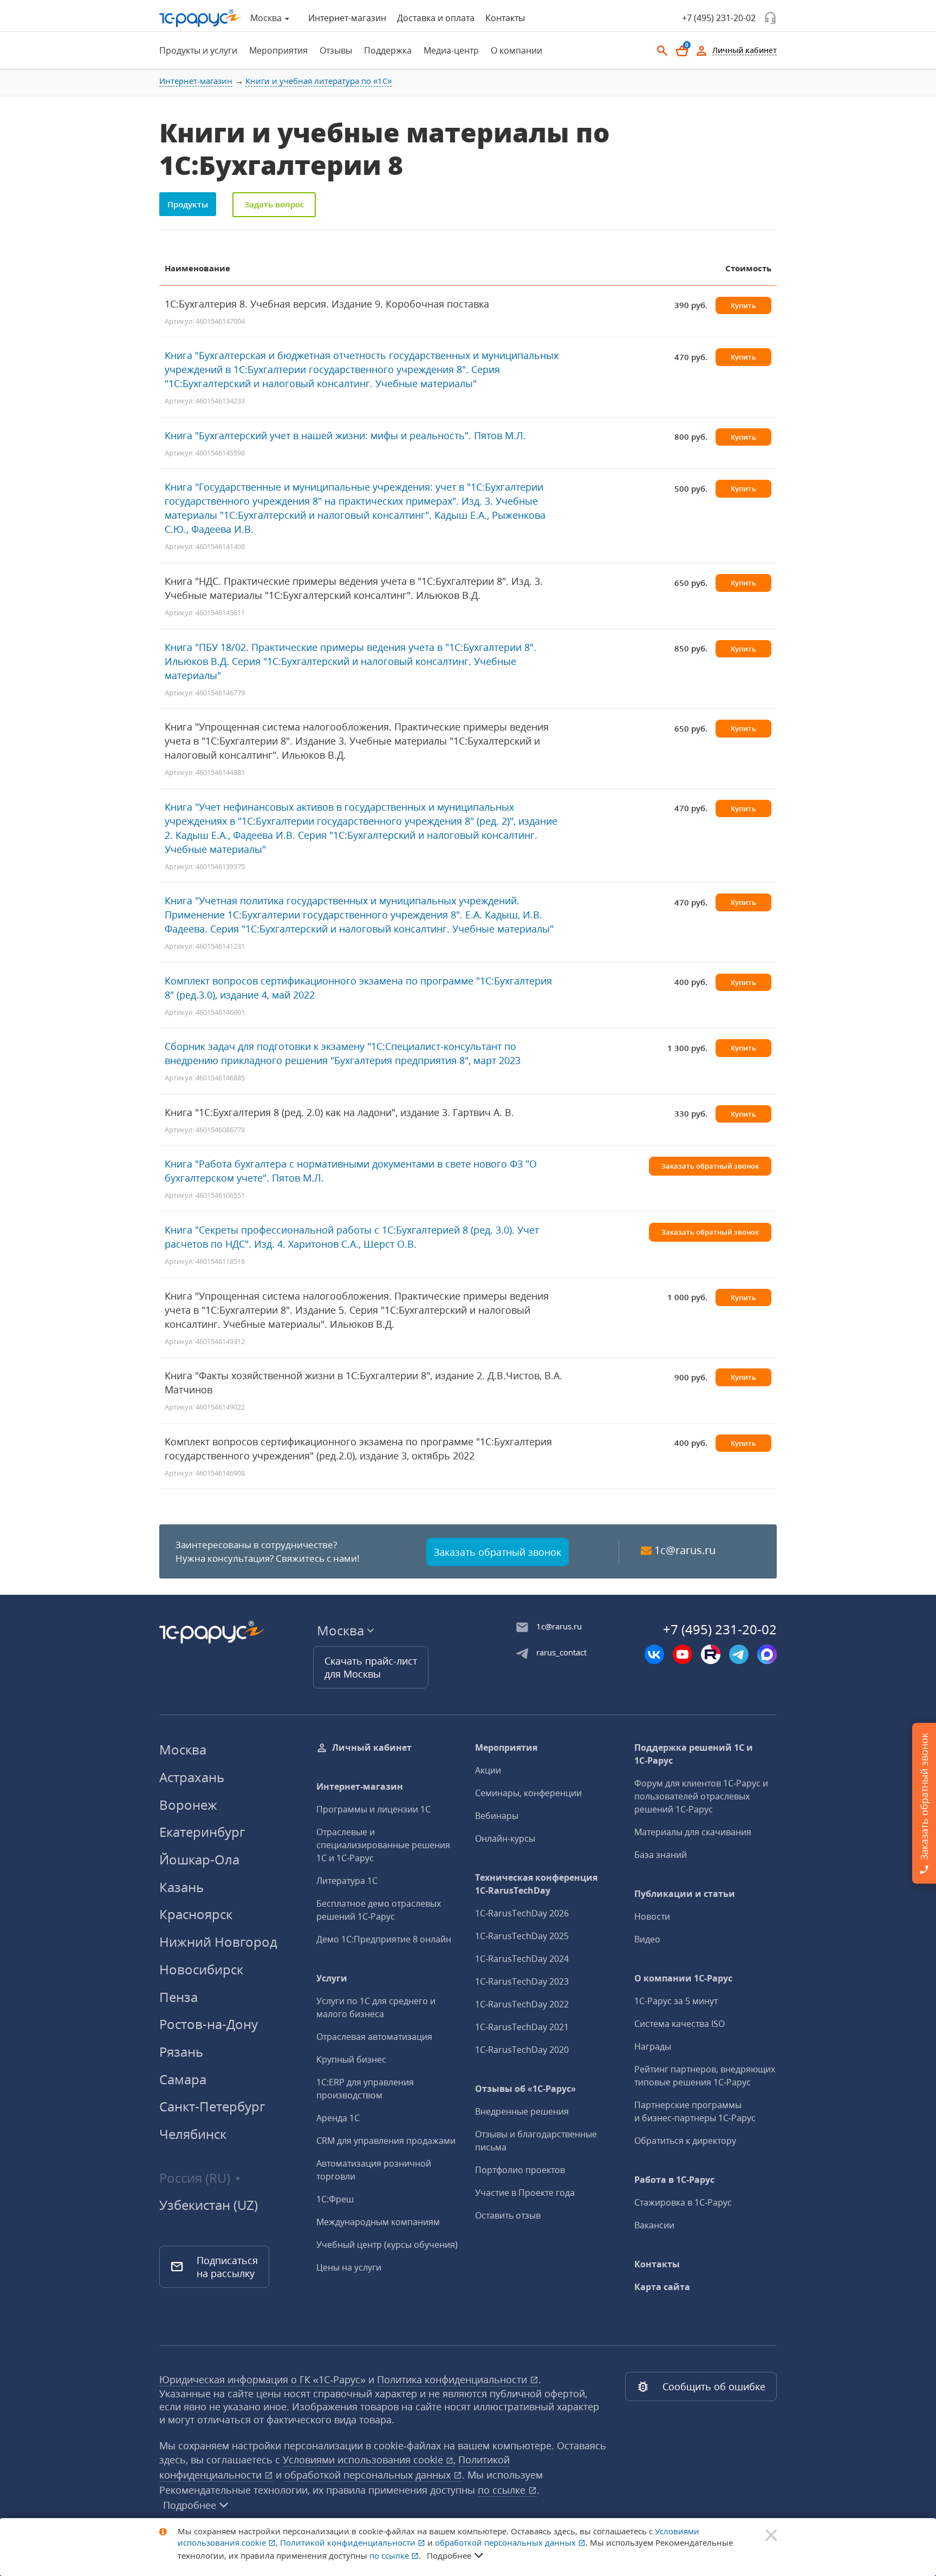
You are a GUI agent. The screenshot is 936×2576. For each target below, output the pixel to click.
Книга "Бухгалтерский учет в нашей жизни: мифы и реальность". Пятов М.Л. (345, 435)
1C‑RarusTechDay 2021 (522, 2027)
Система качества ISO (680, 2024)
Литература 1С (347, 1881)
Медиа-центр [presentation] (451, 50)
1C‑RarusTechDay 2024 (522, 1959)
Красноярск (196, 1914)
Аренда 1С (338, 2118)
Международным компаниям (378, 2222)
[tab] (195, 50)
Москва (183, 1749)
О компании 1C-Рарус (683, 1978)
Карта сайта (662, 2287)
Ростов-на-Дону (209, 2024)
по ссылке (503, 2490)
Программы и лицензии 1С (373, 1809)
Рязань (181, 2052)
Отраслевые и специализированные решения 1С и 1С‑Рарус (383, 1845)
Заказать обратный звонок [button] (710, 1166)
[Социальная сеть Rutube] (711, 1654)
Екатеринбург (202, 1832)
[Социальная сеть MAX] (767, 1654)
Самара (183, 2079)
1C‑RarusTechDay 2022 (522, 2004)
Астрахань (192, 1777)
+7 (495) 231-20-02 (719, 18)
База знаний (661, 1855)
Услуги (332, 1978)
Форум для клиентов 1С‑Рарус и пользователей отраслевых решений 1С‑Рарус (701, 1796)
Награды (653, 2046)
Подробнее (190, 2505)
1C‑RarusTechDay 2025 (522, 1936)
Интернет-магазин (347, 18)
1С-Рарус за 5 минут (676, 2001)
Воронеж (188, 1805)
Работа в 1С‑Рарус (674, 2180)
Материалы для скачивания (693, 1832)
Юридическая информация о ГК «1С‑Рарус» (262, 2379)
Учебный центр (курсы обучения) (387, 2245)
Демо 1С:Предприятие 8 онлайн (384, 1939)
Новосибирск (201, 1969)
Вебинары (497, 1816)
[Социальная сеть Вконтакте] (654, 1654)
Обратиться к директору (685, 2141)
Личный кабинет (372, 1747)
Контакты (505, 18)
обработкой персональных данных (369, 2475)
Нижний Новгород (218, 1942)
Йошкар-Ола (199, 1859)
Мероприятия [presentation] (278, 50)
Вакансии (654, 2225)
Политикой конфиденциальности (349, 2542)
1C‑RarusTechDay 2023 (522, 1981)
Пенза (178, 1997)
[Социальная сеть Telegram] (739, 1654)
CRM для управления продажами (386, 2141)
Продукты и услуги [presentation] (198, 50)
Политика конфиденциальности (453, 2379)
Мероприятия (506, 1747)
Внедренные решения (522, 2111)
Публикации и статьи (685, 1894)
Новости (652, 1916)
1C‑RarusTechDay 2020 (522, 2050)
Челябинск (193, 2134)
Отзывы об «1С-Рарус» (525, 2089)
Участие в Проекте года (525, 2193)
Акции (488, 1770)
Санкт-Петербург (212, 2106)
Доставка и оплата (436, 18)
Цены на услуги (349, 2267)
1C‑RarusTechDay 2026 (522, 1913)
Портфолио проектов (520, 2170)
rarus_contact (561, 1652)
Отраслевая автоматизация (374, 2037)
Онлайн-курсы (505, 1838)
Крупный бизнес (351, 2059)
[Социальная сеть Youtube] (682, 1654)
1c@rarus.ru (685, 1550)
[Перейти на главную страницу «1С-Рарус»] (200, 18)
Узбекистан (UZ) (209, 2205)
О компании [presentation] (516, 50)
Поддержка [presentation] (388, 50)
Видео (647, 1939)
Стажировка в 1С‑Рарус (683, 2202)
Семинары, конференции (528, 1793)
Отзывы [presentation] (336, 50)
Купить (743, 305)
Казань (181, 1887)
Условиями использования (369, 2460)
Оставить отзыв (508, 2215)
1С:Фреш (335, 2199)
